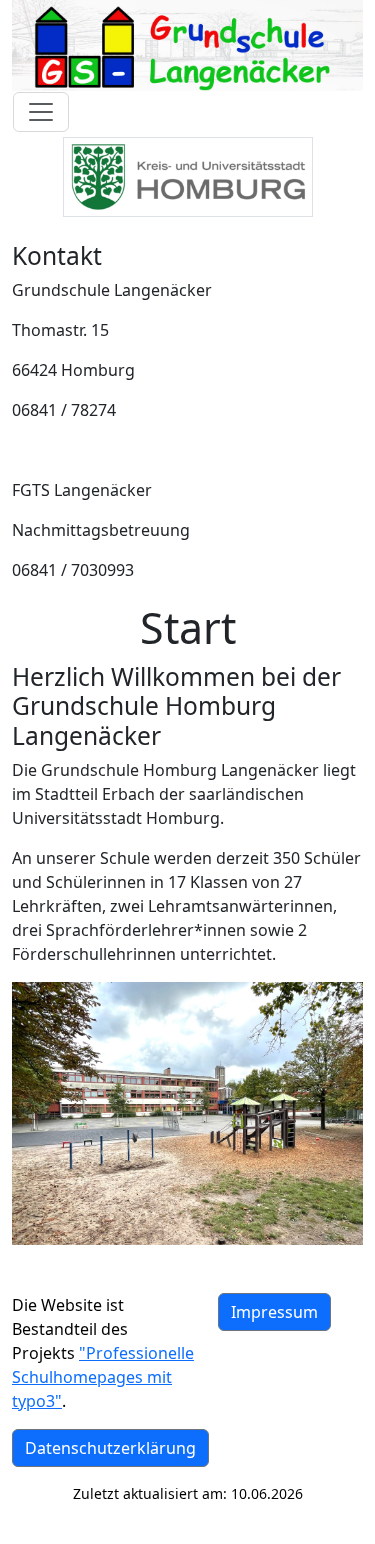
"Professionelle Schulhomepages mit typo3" (103, 1377)
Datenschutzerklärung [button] (110, 1448)
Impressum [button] (274, 1312)
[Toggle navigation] (41, 112)
